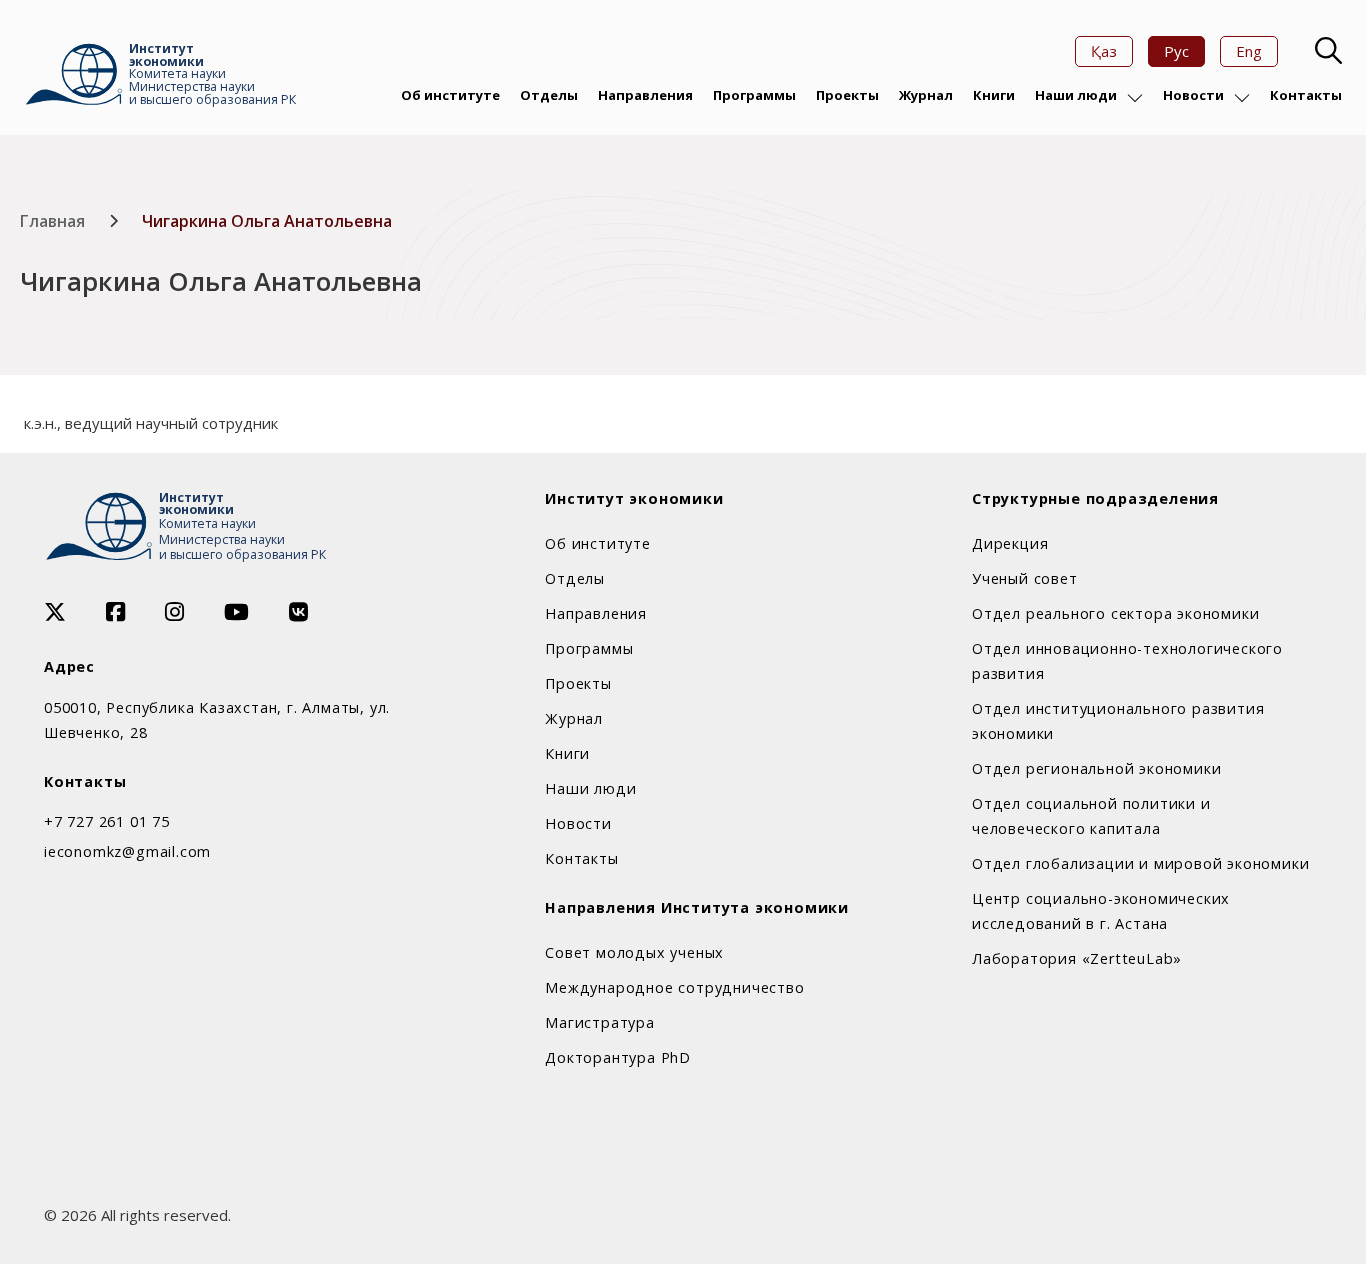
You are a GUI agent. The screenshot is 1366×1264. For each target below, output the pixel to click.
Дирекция (1010, 543)
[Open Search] (1326, 51)
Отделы (549, 95)
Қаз (1104, 51)
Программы (754, 95)
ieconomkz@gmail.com (127, 851)
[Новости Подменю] (1242, 98)
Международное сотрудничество (674, 987)
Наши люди (1076, 95)
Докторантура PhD (618, 1057)
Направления (645, 95)
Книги (994, 95)
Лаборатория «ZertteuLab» (1077, 958)
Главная (52, 221)
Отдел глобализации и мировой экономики (1140, 863)
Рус (1176, 51)
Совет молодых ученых (634, 952)
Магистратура (600, 1022)
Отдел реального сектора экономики (1115, 613)
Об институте (450, 95)
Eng (1249, 51)
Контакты (1306, 95)
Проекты (847, 95)
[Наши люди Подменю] (1135, 98)
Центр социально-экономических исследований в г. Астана (1101, 911)
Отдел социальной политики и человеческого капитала (1091, 816)
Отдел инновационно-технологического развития (1127, 661)
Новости (1193, 95)
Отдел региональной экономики (1096, 768)
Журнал (926, 95)
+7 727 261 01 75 (107, 821)
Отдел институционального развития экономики (1118, 721)
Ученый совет (1025, 578)
